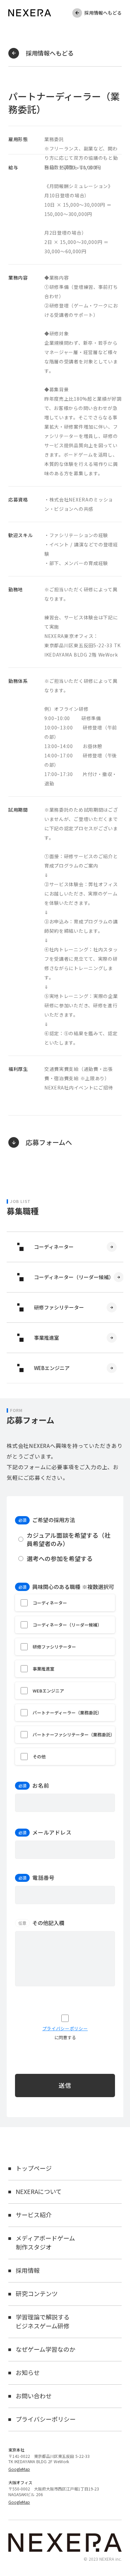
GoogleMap (19, 2469)
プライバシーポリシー (65, 2029)
